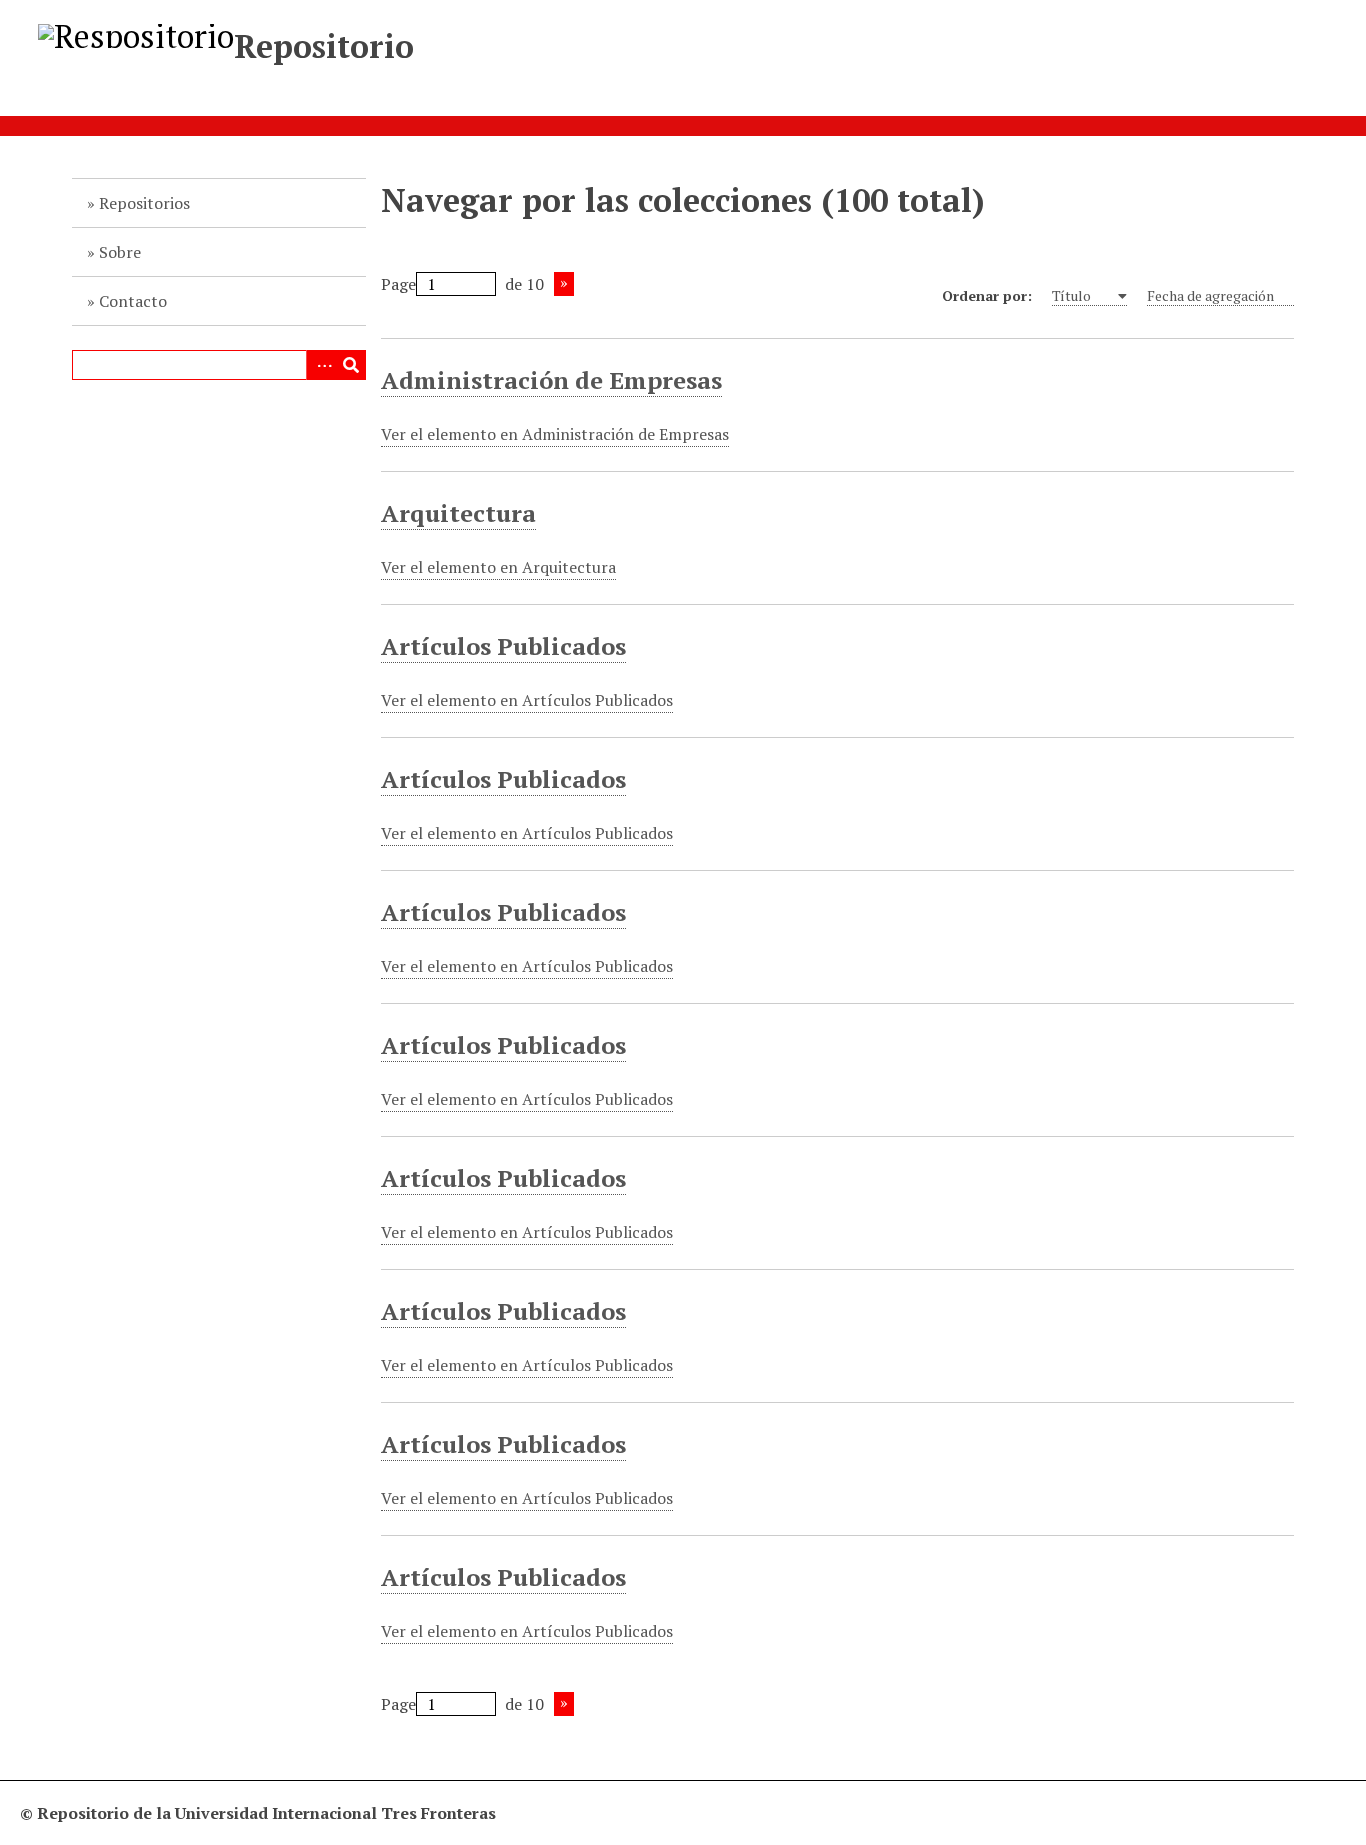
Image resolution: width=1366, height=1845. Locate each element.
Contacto (133, 301)
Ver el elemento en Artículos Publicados (527, 700)
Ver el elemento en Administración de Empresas (555, 434)
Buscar (351, 365)
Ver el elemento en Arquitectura (498, 567)
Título (1073, 295)
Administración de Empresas (551, 380)
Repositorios (144, 203)
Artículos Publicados (503, 646)
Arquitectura (458, 513)
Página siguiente (564, 284)
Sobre (120, 252)
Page (398, 284)
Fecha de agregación (1210, 295)
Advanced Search (321, 365)
